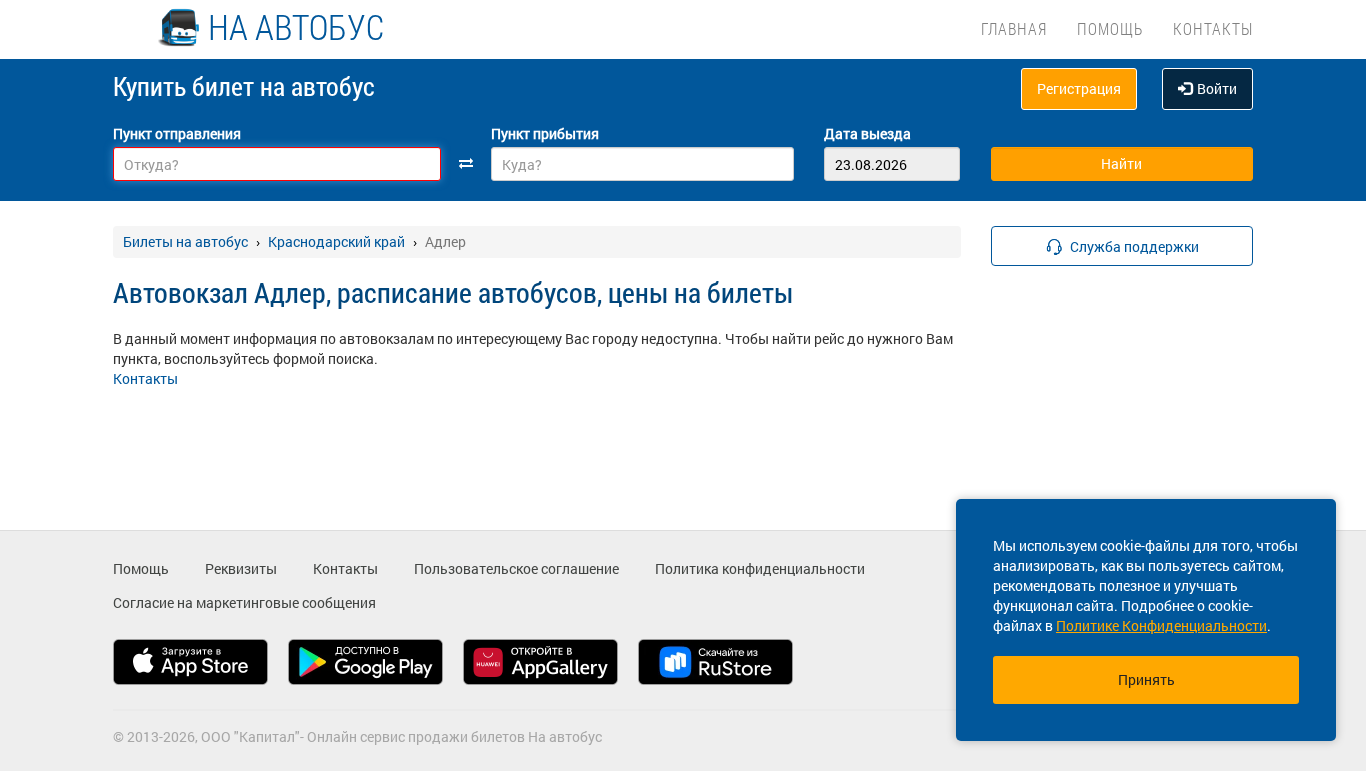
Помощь (1110, 28)
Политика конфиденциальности (760, 568)
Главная (1014, 28)
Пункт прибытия (545, 133)
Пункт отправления (177, 133)
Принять (1146, 679)
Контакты (1213, 28)
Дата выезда (867, 133)
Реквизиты (241, 568)
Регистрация (1079, 88)
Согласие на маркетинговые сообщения (244, 602)
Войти (1217, 88)
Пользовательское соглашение (516, 568)
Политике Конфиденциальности (1161, 625)
